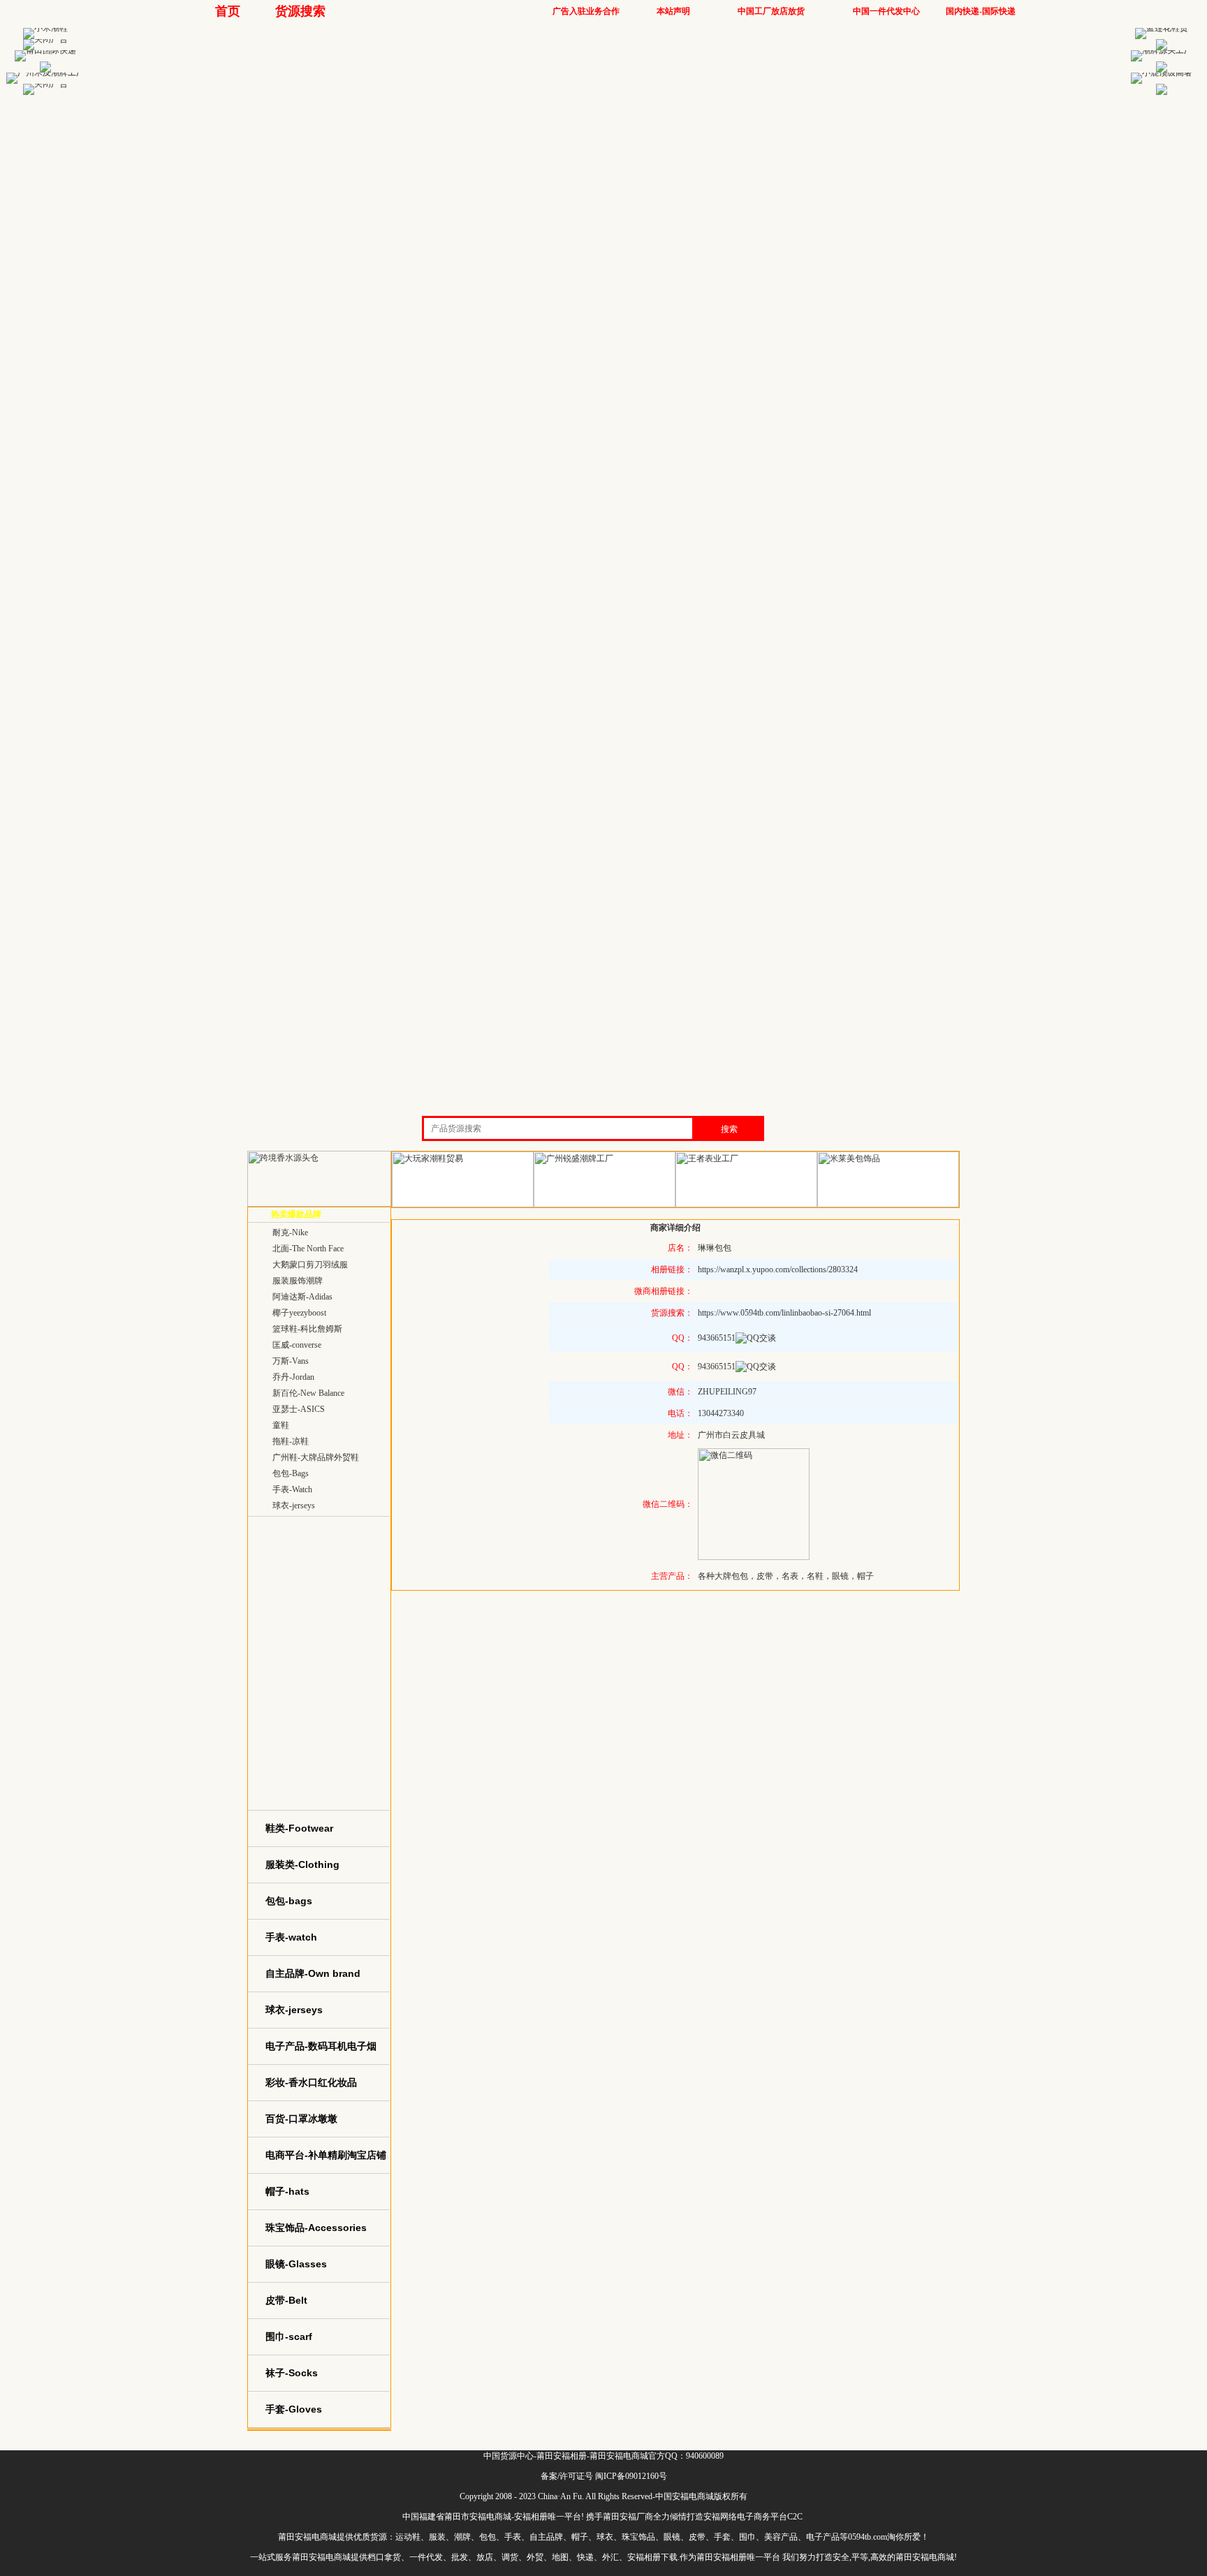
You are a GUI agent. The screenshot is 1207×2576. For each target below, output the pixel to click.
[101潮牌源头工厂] (1162, 50)
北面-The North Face (308, 1249)
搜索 (729, 1129)
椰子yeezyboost (299, 1313)
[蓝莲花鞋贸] (1162, 28)
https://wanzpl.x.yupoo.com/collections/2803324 (778, 1269)
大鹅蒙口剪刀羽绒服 (310, 1265)
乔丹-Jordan (293, 1377)
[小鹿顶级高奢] (1162, 73)
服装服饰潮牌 (298, 1281)
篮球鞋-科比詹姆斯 (307, 1329)
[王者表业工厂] (746, 1205)
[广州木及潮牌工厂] (45, 73)
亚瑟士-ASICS (299, 1409)
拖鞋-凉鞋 (291, 1441)
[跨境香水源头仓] (319, 1204)
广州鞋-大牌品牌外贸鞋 (316, 1457)
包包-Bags (291, 1473)
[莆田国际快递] (45, 50)
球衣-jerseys (294, 1506)
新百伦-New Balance (308, 1393)
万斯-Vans (291, 1361)
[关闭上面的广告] (45, 39)
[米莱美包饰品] (888, 1205)
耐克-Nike (290, 1232)
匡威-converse (297, 1345)
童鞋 (281, 1425)
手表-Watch (292, 1489)
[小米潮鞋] (45, 28)
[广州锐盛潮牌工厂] (605, 1205)
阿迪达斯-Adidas (302, 1297)
